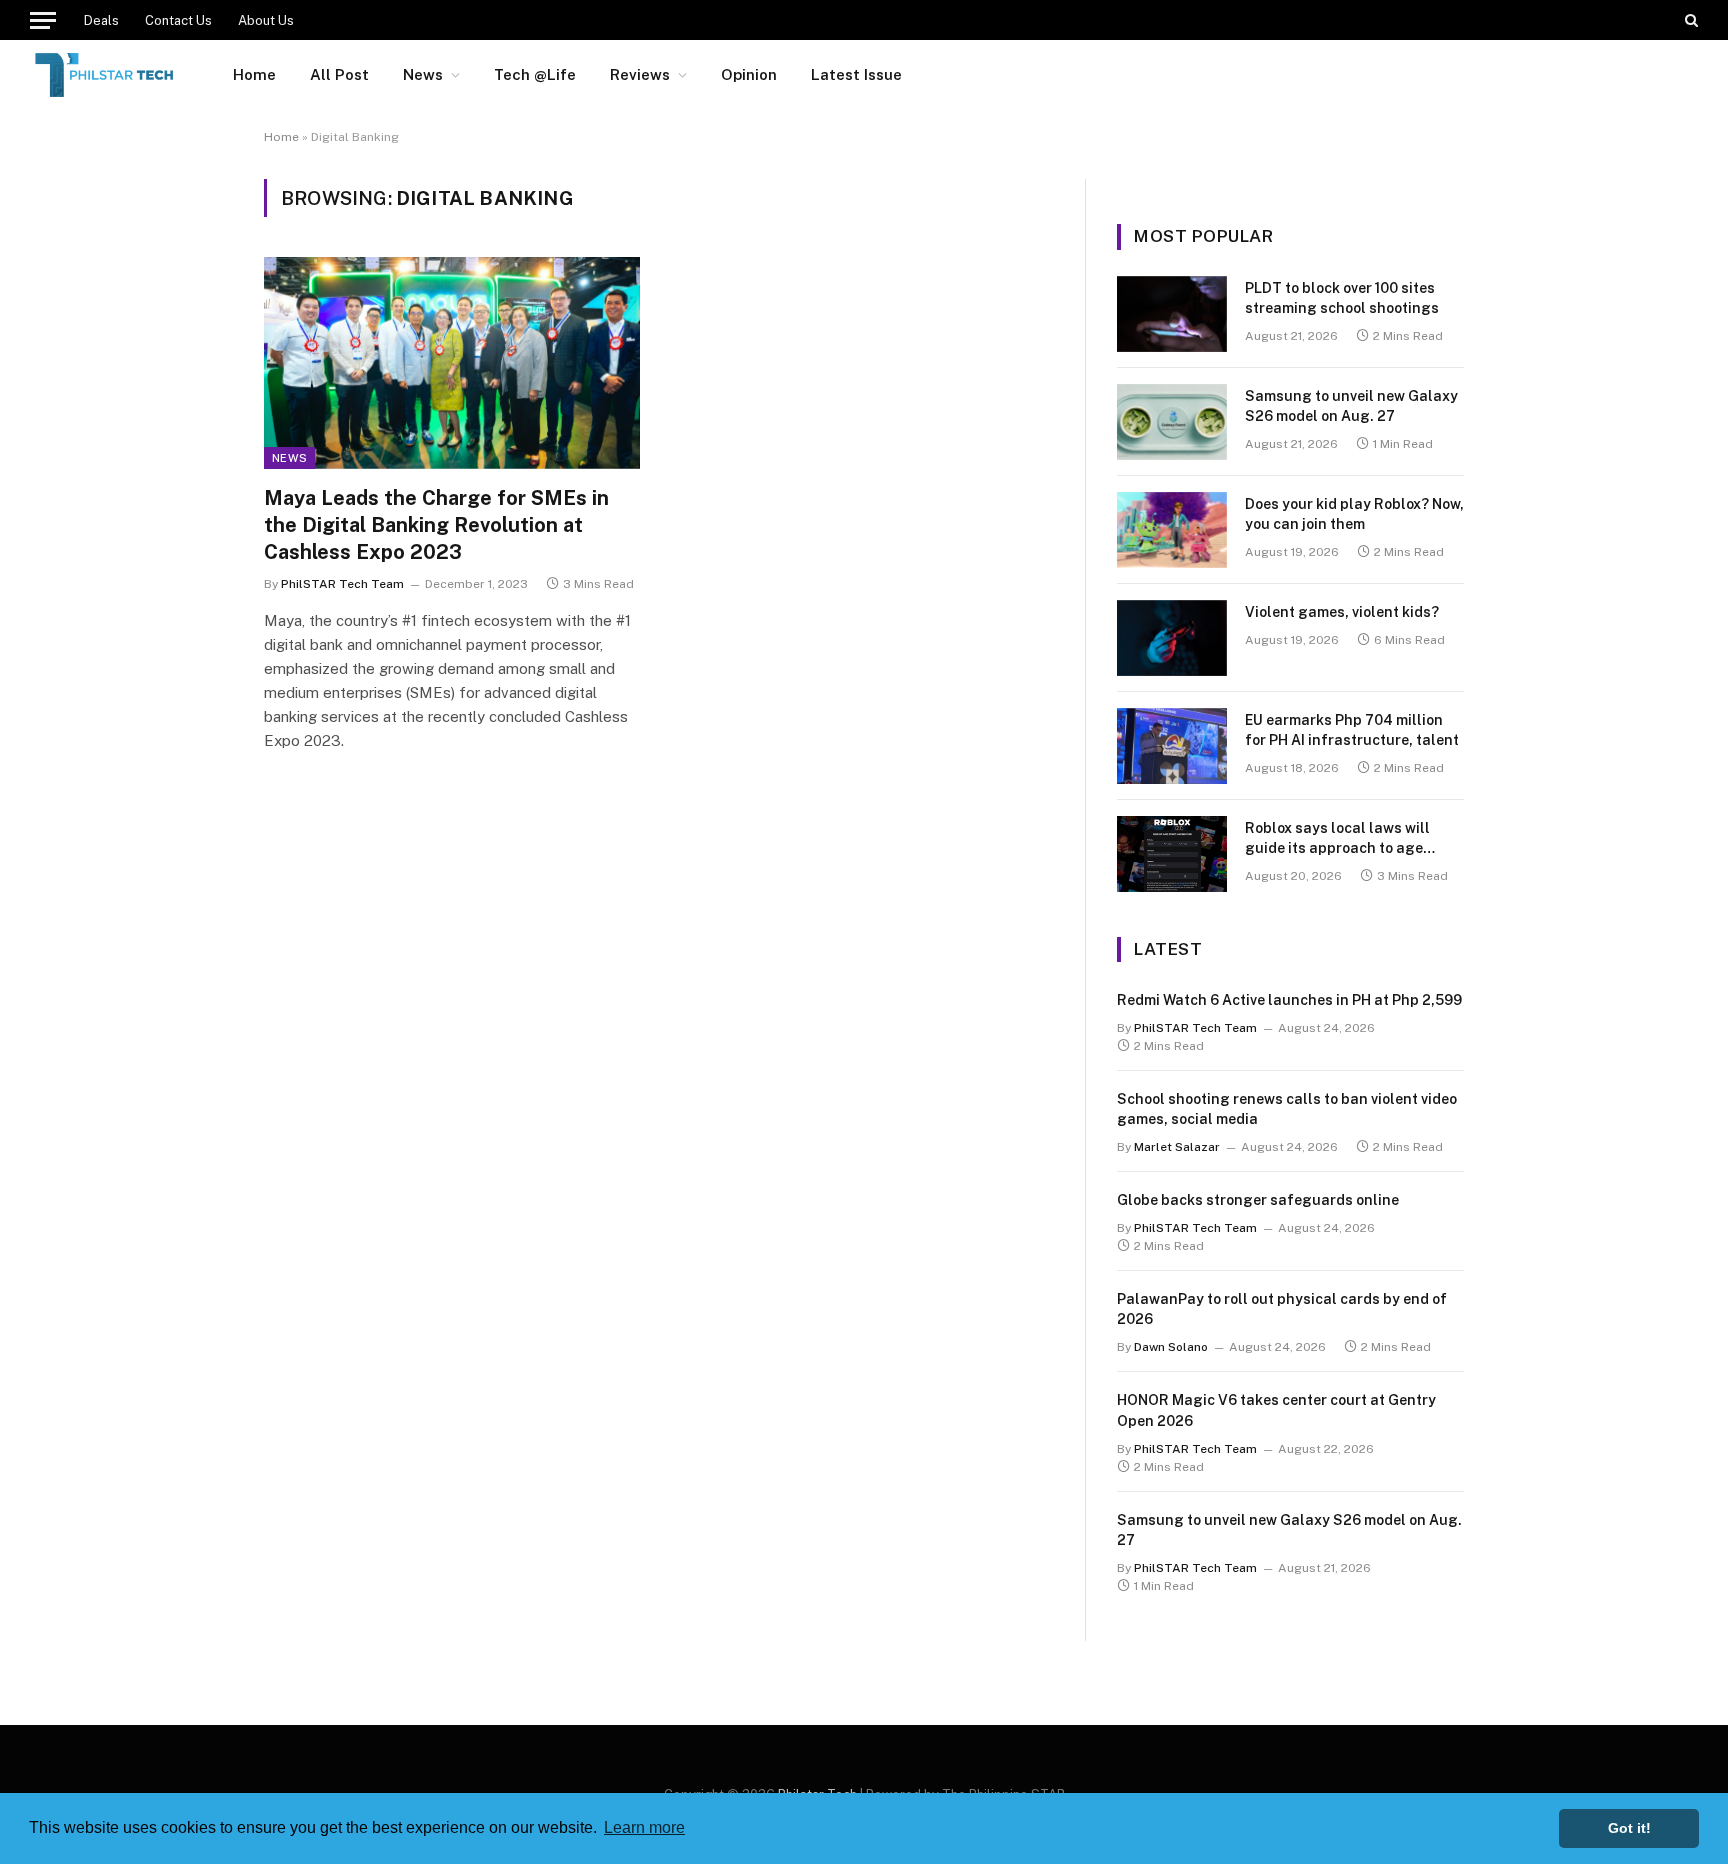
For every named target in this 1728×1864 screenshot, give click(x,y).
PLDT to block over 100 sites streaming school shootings (1342, 298)
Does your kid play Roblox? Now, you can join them (1354, 514)
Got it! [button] (1629, 1828)
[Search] (1689, 20)
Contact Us (178, 20)
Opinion (749, 74)
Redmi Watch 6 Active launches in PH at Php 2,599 (1289, 1000)
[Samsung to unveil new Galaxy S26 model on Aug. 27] (1172, 422)
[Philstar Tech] (105, 75)
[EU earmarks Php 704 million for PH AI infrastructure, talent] (1172, 746)
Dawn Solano (1171, 1347)
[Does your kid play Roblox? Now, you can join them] (1172, 530)
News (423, 74)
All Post (339, 74)
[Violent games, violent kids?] (1172, 638)
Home (254, 74)
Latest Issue (856, 74)
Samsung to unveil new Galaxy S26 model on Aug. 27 (1351, 406)
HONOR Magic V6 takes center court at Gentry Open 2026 (1276, 1410)
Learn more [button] (644, 1827)
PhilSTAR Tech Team (342, 584)
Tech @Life (535, 74)
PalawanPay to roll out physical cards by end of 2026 (1282, 1309)
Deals (101, 20)
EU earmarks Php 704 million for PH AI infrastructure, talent (1352, 730)
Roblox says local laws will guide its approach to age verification (1337, 839)
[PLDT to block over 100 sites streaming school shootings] (1172, 314)
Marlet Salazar (1177, 1147)
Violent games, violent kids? (1342, 612)
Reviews (640, 74)
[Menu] (43, 20)
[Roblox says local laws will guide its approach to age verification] (1172, 854)
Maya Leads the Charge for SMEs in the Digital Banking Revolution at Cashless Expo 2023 (436, 525)
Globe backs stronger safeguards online (1258, 1200)
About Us (266, 20)
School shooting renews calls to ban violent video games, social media (1287, 1109)
